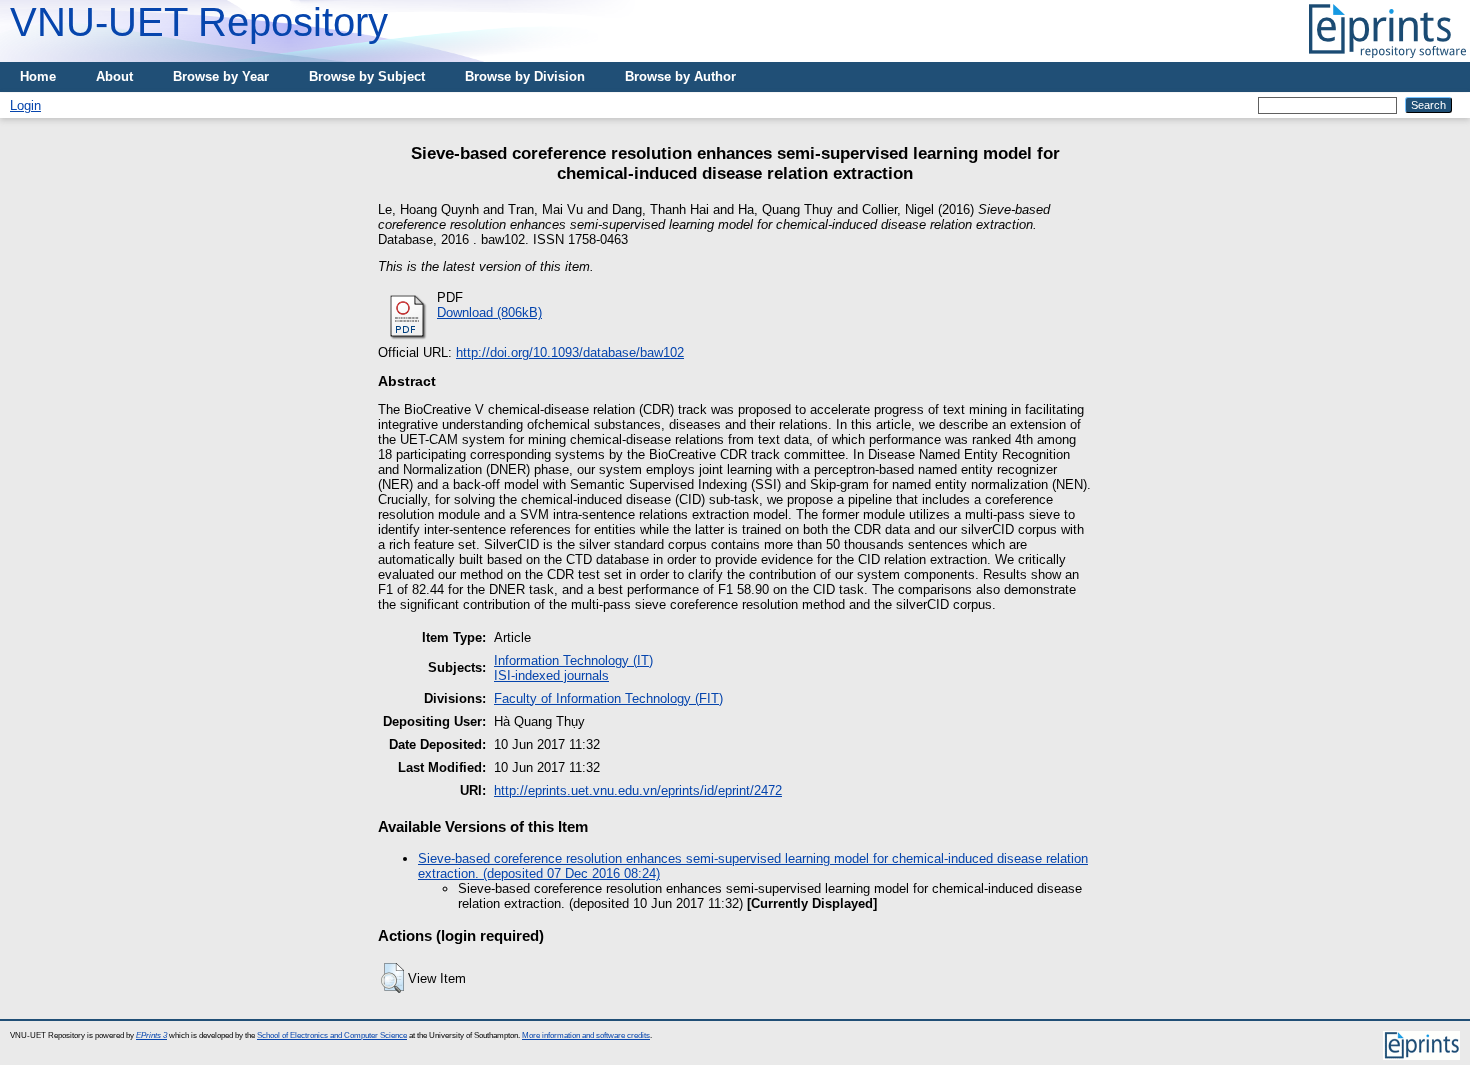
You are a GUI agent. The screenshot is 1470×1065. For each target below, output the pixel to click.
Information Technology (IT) (573, 660)
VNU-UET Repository (199, 22)
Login (25, 105)
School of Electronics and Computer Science (332, 1035)
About (114, 76)
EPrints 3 (151, 1035)
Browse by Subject (367, 76)
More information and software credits (586, 1035)
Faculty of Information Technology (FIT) (608, 698)
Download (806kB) (489, 312)
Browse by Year (221, 76)
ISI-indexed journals (551, 675)
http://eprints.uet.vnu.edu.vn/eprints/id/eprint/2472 (638, 790)
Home (38, 76)
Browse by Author (680, 76)
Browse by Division (525, 76)
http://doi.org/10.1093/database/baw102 (570, 352)
